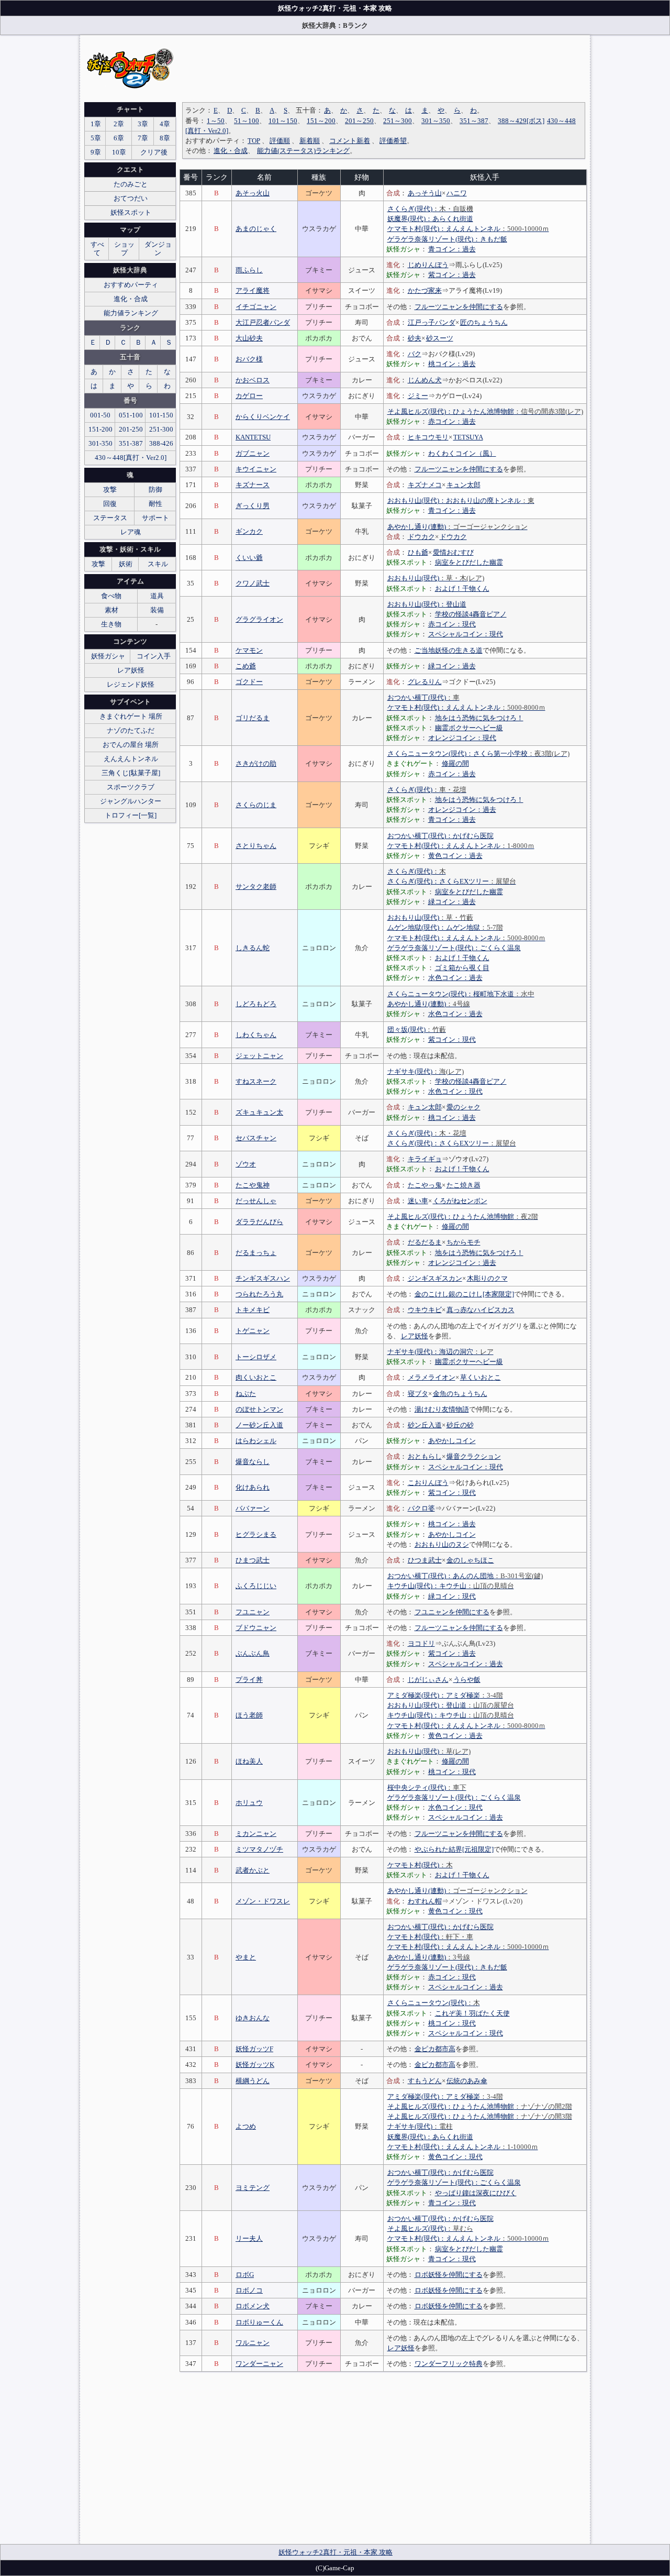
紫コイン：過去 (452, 275)
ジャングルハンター (131, 801)
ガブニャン (253, 453)
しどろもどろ (256, 1004)
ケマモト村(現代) (420, 1865)
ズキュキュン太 (259, 1112)
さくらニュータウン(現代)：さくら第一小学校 (478, 753)
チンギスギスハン (263, 1278)
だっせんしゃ (256, 1201)
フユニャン (253, 1612)
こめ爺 (246, 666)
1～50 (216, 121)
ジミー (418, 396)
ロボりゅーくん (259, 2322)
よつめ (246, 2126)
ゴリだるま (253, 718)
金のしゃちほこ (470, 1560)
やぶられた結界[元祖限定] (454, 1849)
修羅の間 (455, 763)
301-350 (100, 443)
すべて (97, 249)
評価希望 (393, 141)
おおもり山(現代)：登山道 (427, 604)
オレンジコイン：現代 (462, 738)
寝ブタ (418, 1394)
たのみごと (131, 184)
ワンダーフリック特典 (449, 2364)
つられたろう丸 (259, 1294)
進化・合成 (231, 151)
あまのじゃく (256, 229)
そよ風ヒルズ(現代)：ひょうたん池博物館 (485, 411)
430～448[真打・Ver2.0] (131, 458)
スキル (158, 564)
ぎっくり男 (253, 506)
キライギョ (425, 1159)
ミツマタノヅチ (259, 1849)
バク (415, 354)
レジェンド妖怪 (131, 684)
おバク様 (249, 359)
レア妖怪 (415, 1336)
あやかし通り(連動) (457, 527)
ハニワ (457, 193)
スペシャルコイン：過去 (466, 1664)
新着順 (310, 141)
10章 (119, 152)
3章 (143, 124)
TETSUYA (468, 437)
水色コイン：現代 (455, 1091)
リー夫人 (249, 2238)
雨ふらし (249, 270)
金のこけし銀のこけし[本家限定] (464, 1294)
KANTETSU (253, 437)
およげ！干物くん (462, 588)
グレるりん (425, 682)
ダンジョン (158, 249)
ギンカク (249, 531)
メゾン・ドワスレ (263, 1901)
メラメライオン (432, 1377)
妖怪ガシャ (108, 656)
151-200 (100, 429)
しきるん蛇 (253, 948)
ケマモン (249, 650)
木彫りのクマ (487, 1278)
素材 (111, 610)
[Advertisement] (383, 69)
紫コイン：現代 (452, 1039)
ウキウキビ (425, 1310)
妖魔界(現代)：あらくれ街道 (430, 219)
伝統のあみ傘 (467, 2081)
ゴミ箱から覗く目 (462, 968)
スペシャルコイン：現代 (466, 634)
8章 (165, 138)
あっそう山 (425, 193)
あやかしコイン (452, 1441)
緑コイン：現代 (452, 1596)
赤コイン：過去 (452, 421)
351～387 (474, 121)
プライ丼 (249, 1680)
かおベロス (253, 380)
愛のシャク (464, 1107)
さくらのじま (256, 805)
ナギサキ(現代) (426, 1071)
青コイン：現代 (452, 2203)
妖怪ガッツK (255, 2065)
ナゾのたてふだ (131, 730)
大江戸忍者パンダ (263, 322)
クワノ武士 (253, 583)
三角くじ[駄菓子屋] (131, 773)
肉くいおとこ (256, 1377)
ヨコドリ (421, 1643)
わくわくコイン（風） (462, 453)
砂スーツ (440, 338)
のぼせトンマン (259, 1409)
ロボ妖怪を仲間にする (449, 2275)
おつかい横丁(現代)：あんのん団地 (465, 1576)
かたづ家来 (425, 290)
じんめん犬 (425, 380)
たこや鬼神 (253, 1185)
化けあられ (253, 1487)
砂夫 (415, 338)
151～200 (321, 121)
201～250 (359, 121)
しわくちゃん (256, 1035)
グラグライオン (259, 619)
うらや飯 (467, 1680)
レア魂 (131, 532)
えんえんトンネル (131, 759)
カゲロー (249, 396)
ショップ (124, 249)
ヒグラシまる (256, 1534)
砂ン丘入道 (425, 1425)
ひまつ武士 (253, 1560)
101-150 (161, 415)
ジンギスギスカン (435, 1278)
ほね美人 (249, 1761)
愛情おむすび (453, 552)
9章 (96, 152)
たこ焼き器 (464, 1185)
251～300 (398, 121)
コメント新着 (350, 141)
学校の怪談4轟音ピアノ (471, 614)
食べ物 (111, 596)
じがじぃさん (428, 1680)
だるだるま (425, 1242)
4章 (165, 124)
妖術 (126, 564)
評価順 (280, 141)
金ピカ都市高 (435, 2049)
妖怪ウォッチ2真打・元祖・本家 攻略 (336, 2552)
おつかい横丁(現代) (423, 697)
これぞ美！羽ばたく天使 (472, 2013)
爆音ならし (253, 1462)
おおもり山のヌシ (442, 1544)
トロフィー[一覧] (131, 815)
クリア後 (154, 152)
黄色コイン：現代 (455, 1911)
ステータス (110, 518)
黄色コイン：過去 (455, 856)
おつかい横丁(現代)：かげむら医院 (440, 836)
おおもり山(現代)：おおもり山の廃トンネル (461, 500)
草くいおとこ (481, 1377)
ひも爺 (418, 552)
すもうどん (425, 2081)
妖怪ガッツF (254, 2049)
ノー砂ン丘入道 (259, 1425)
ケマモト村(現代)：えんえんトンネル (468, 229)
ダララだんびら (259, 1222)
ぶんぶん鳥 (253, 1653)
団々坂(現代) (417, 1030)
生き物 (111, 624)
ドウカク (421, 537)
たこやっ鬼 (425, 1185)
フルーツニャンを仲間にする (459, 307)
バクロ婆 (421, 1508)
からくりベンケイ (263, 417)
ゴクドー (249, 682)
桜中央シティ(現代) (427, 1787)
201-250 (131, 429)
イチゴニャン (256, 307)
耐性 (155, 504)
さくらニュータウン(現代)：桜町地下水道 (461, 994)
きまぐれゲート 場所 (131, 716)
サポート (155, 518)
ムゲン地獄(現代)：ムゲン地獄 (445, 927)
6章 (119, 138)
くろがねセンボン (460, 1201)
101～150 (283, 121)
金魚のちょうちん (460, 1394)
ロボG (245, 2275)
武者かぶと (253, 1870)
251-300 (161, 429)
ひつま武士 (425, 1560)
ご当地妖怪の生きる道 (449, 650)
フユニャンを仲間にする (452, 1612)
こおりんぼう (428, 1483)
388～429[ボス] (521, 121)
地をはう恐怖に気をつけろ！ (479, 718)
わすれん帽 (425, 1901)
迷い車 (418, 1201)
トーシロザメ (256, 1357)
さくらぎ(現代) (430, 209)
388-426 (161, 443)
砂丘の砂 (460, 1425)
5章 (96, 138)
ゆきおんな (253, 2018)
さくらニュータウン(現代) (434, 2003)
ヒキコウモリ (428, 437)
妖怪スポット (131, 212)
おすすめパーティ (131, 285)
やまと (246, 1957)
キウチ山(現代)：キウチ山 (451, 1586)
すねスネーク (256, 1081)
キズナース (253, 485)
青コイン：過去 (452, 249)
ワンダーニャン (259, 2364)
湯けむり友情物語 (442, 1409)
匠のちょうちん (484, 322)
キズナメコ (425, 485)
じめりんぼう (428, 265)
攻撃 (110, 489)
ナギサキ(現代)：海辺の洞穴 (440, 1352)
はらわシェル (256, 1441)
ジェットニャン (259, 1056)
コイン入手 (154, 656)
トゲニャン (253, 1331)
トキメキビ (253, 1310)
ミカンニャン (256, 1834)
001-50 (100, 415)
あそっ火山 (253, 193)
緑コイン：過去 (452, 666)
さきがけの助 (256, 763)
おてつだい (131, 198)
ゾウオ (246, 1164)
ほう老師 (249, 1715)
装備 (157, 610)
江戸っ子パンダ (432, 322)
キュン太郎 (464, 485)
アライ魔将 (253, 290)
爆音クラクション (474, 1456)
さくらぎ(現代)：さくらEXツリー (452, 881)
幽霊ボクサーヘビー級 (469, 728)
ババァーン (253, 1508)
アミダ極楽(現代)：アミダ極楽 (445, 1695)
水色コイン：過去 (455, 978)
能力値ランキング (131, 313)
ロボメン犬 (253, 2306)
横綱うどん (253, 2081)
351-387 (131, 443)
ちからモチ (464, 1242)
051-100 (131, 415)
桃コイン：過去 (452, 364)
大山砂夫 (249, 338)
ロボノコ (249, 2290)
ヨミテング (253, 2188)
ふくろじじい (256, 1586)
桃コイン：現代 (452, 1772)
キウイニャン (256, 469)
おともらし (425, 1456)
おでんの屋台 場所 (131, 745)
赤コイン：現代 (452, 624)
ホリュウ (249, 1803)
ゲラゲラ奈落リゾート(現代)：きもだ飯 (447, 239)
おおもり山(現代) (436, 578)
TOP (254, 141)
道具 (157, 596)
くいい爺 (249, 558)
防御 (155, 489)
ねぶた (246, 1394)
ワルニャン (253, 2343)
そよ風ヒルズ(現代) (430, 2228)
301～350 (436, 121)
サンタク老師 (256, 887)
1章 (96, 124)
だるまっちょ (256, 1253)
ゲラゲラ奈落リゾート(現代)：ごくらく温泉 (454, 948)
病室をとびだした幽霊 (469, 562)
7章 (143, 138)
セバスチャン (256, 1138)
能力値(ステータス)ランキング (303, 151)
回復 (110, 504)
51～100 (247, 121)
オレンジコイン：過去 (462, 810)
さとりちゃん (256, 846)
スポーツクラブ (131, 787)
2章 (119, 124)
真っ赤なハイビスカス (481, 1310)
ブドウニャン (256, 1628)
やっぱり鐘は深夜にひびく (476, 2193)
